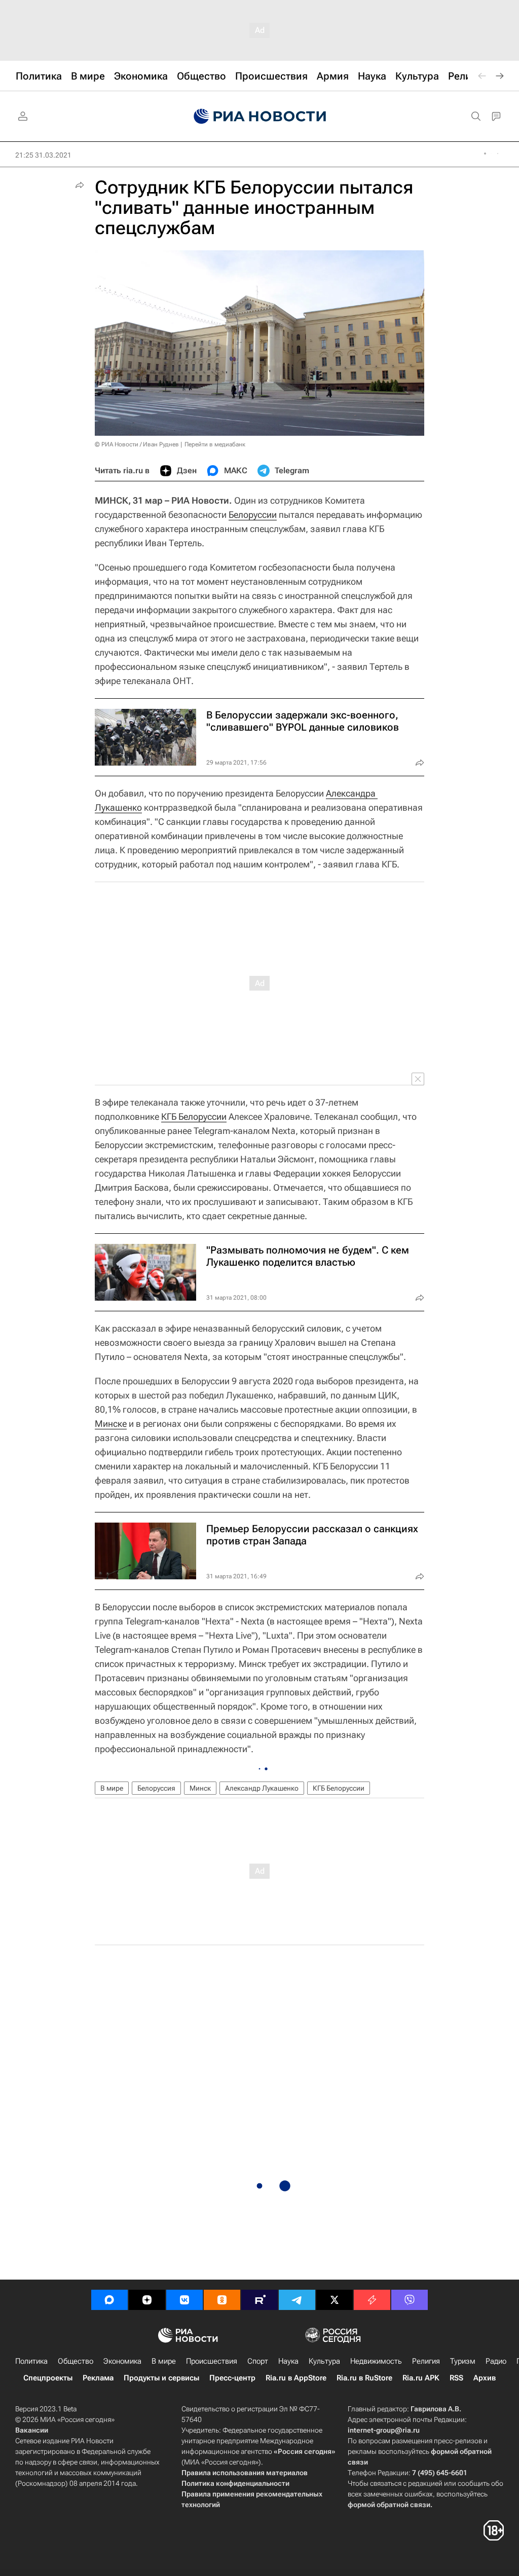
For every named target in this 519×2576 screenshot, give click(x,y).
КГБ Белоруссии (194, 1116)
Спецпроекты (48, 2378)
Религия (426, 2361)
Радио (496, 2361)
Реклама (98, 2378)
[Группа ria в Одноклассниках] (222, 2300)
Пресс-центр (232, 2378)
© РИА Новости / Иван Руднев (137, 444)
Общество (76, 2361)
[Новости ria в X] (335, 2300)
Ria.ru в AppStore (296, 2378)
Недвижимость (376, 2361)
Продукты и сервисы (161, 2378)
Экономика (122, 2361)
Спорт (258, 2361)
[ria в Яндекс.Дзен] (147, 2300)
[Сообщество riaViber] (410, 2300)
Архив (485, 2378)
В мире (112, 1788)
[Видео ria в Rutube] (259, 2300)
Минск (200, 1788)
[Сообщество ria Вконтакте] (184, 2300)
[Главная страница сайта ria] (260, 117)
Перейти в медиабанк (215, 444)
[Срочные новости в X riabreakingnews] (372, 2300)
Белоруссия (156, 1788)
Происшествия (212, 2361)
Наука (288, 2361)
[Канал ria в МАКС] (109, 2300)
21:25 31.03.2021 (43, 155)
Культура (324, 2361)
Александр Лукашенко (262, 1788)
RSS (456, 2378)
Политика (31, 2361)
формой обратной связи (389, 2505)
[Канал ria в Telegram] (297, 2300)
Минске (111, 1424)
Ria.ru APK (421, 2378)
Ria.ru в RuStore (364, 2378)
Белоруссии (253, 515)
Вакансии (32, 2430)
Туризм (463, 2361)
